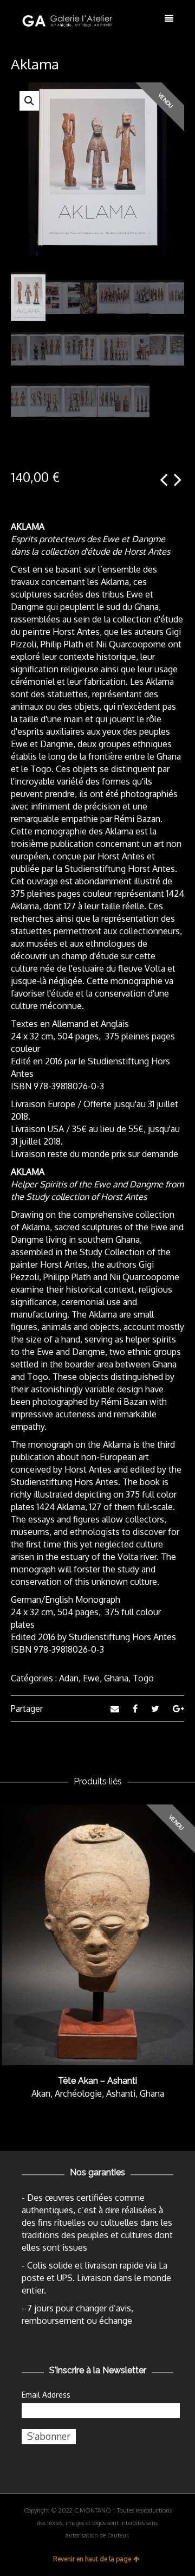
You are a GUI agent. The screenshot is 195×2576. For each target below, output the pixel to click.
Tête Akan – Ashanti (97, 2081)
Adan (69, 1678)
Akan (41, 2093)
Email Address (46, 2395)
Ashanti (121, 2093)
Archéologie (78, 2093)
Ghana (116, 1678)
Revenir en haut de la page (92, 2559)
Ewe (91, 1678)
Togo (143, 1678)
